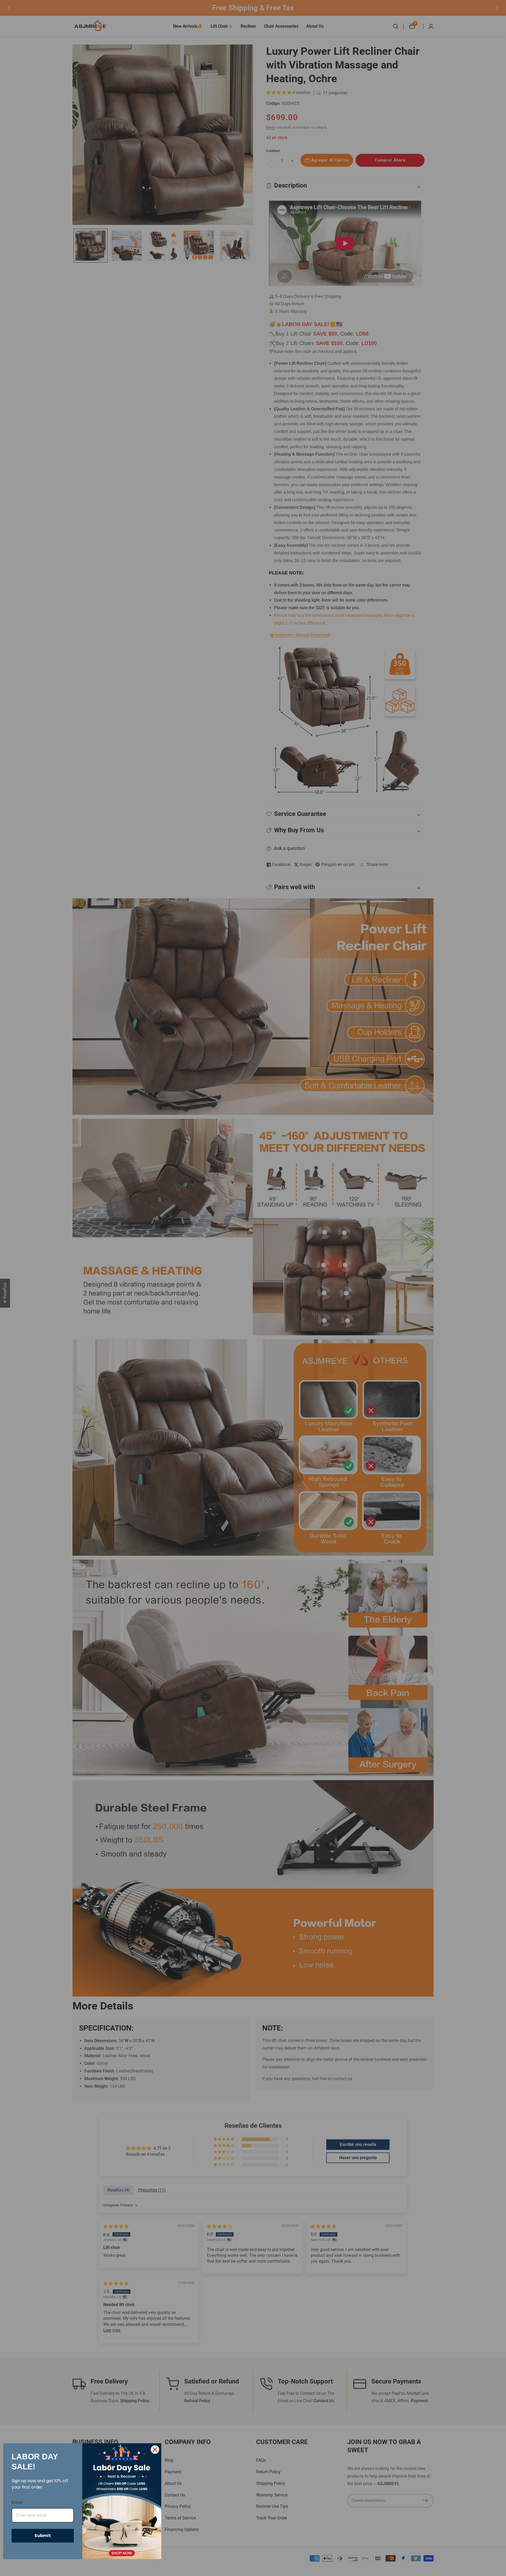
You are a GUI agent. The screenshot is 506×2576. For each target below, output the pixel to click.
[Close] (155, 2450)
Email (17, 2502)
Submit (43, 2536)
